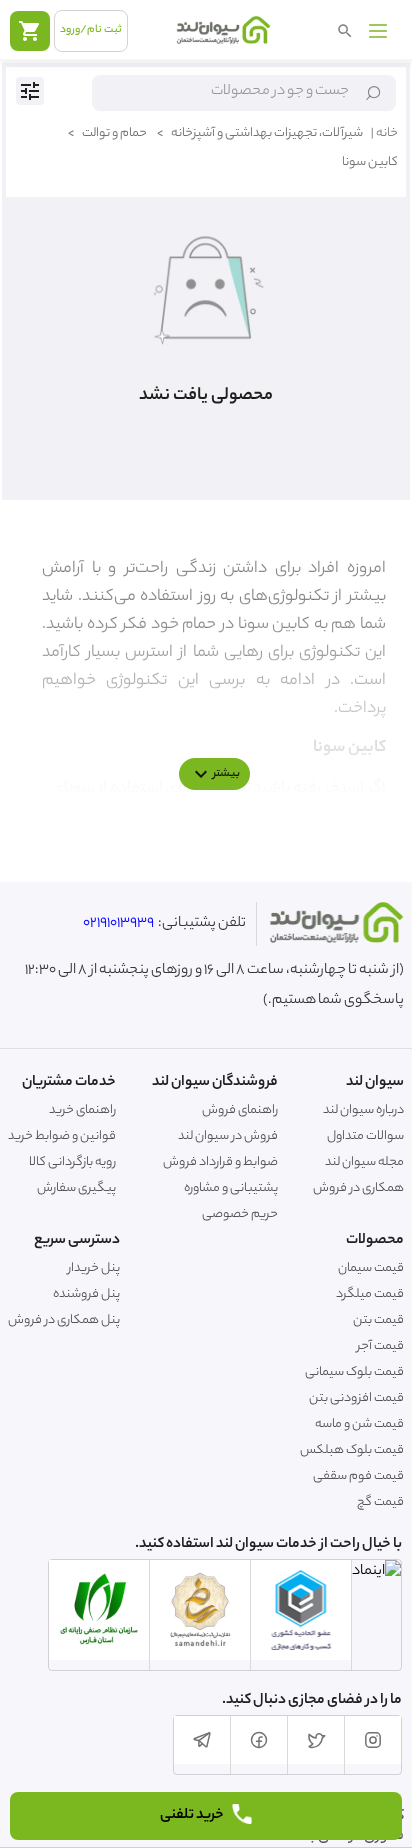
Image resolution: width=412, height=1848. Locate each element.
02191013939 (118, 924)
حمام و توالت (107, 133)
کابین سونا (370, 162)
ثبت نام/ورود (91, 30)
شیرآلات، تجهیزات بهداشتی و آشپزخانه (260, 133)
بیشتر (226, 774)
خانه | (384, 133)
